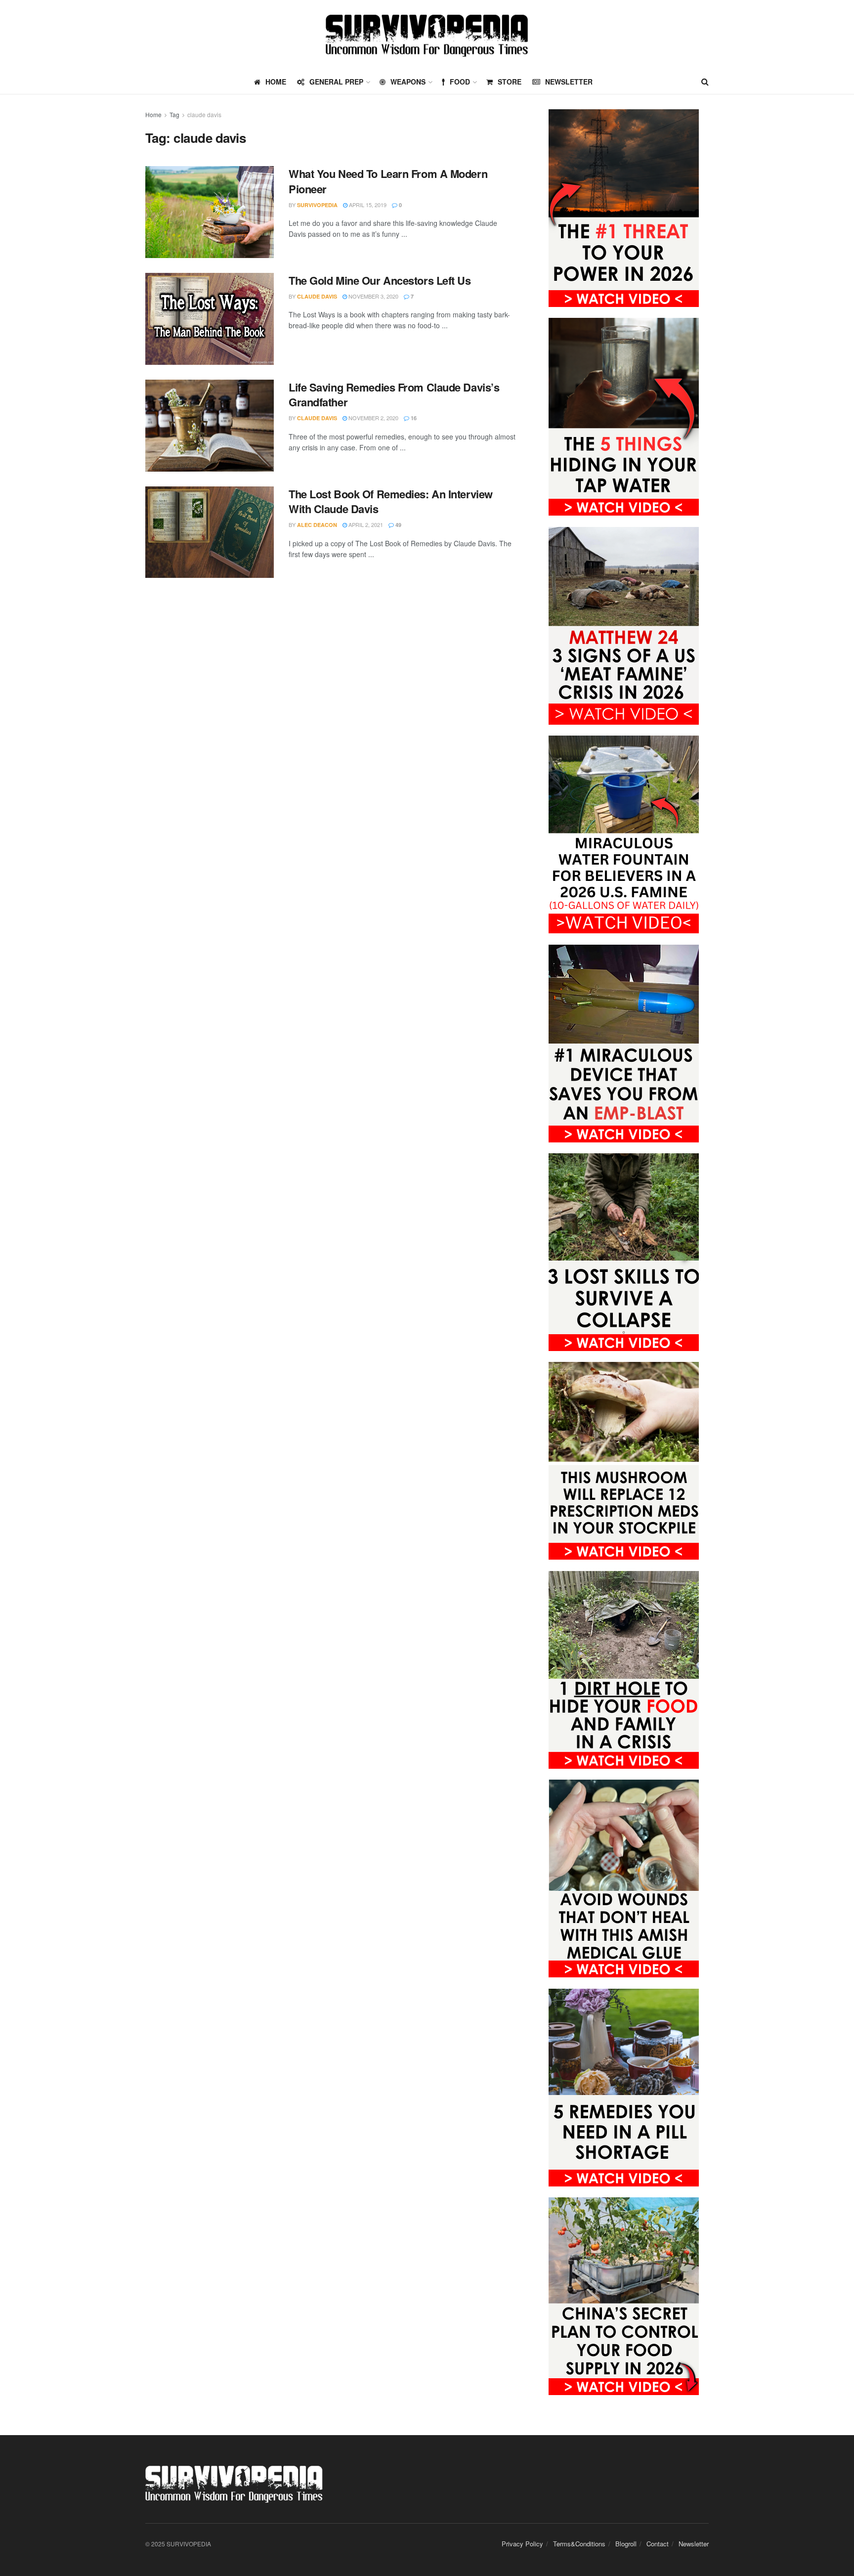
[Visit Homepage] (427, 35)
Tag (174, 114)
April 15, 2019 (367, 205)
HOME (276, 82)
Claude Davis (317, 296)
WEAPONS (408, 82)
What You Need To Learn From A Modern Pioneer (388, 181)
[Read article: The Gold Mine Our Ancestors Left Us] (210, 319)
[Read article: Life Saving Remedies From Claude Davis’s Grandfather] (210, 426)
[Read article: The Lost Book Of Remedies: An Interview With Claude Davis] (210, 532)
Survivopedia (317, 205)
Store (510, 82)
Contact (658, 2544)
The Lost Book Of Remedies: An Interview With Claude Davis (391, 502)
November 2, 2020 (373, 418)
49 (398, 525)
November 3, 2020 (373, 296)
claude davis (204, 114)
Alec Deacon (317, 525)
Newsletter (569, 82)
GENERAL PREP (336, 82)
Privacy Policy (522, 2544)
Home (153, 114)
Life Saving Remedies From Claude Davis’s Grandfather (394, 395)
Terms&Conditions (579, 2544)
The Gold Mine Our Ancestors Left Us (380, 280)
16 (413, 418)
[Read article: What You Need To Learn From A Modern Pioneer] (210, 212)
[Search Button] (705, 82)
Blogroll (626, 2544)
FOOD (460, 82)
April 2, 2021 (365, 524)
